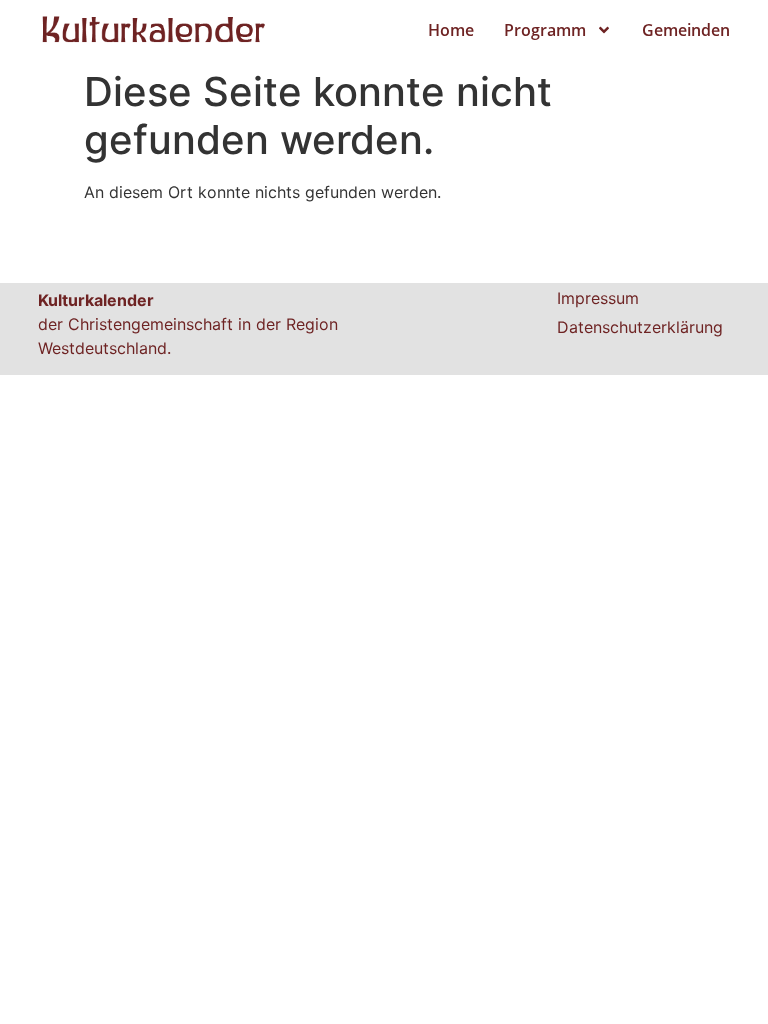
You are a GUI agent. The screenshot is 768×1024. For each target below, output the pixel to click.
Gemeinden (686, 30)
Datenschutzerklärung (640, 327)
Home (451, 30)
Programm (545, 30)
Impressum (598, 298)
